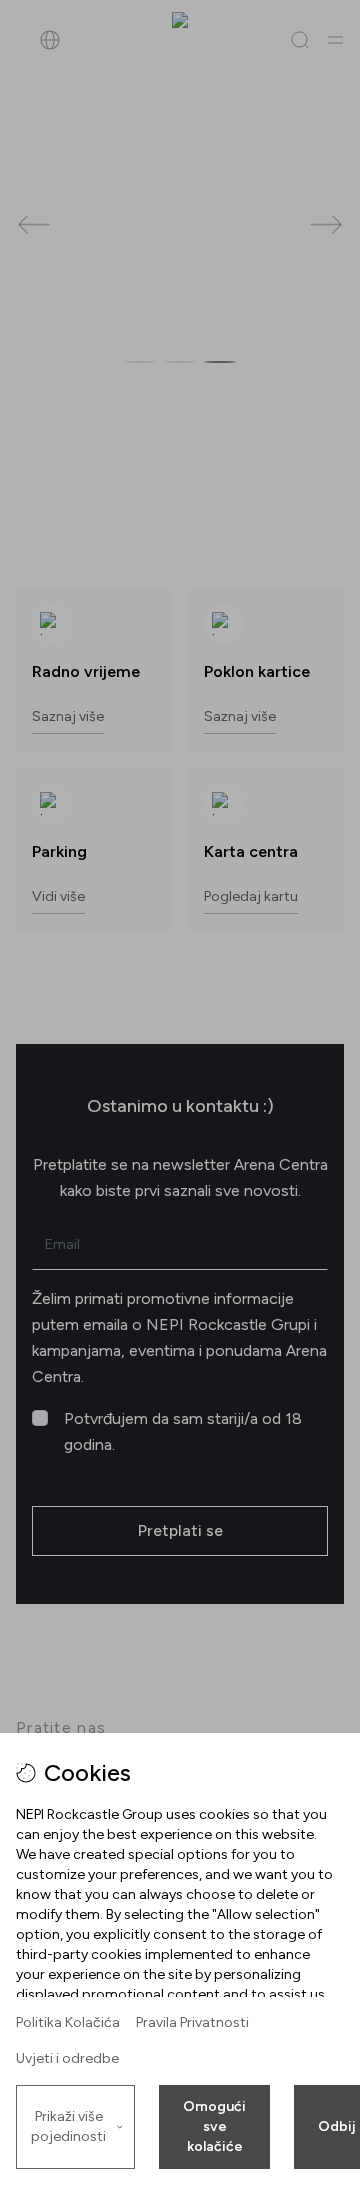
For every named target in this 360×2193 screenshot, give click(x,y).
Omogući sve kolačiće (214, 2126)
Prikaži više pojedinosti (68, 2126)
